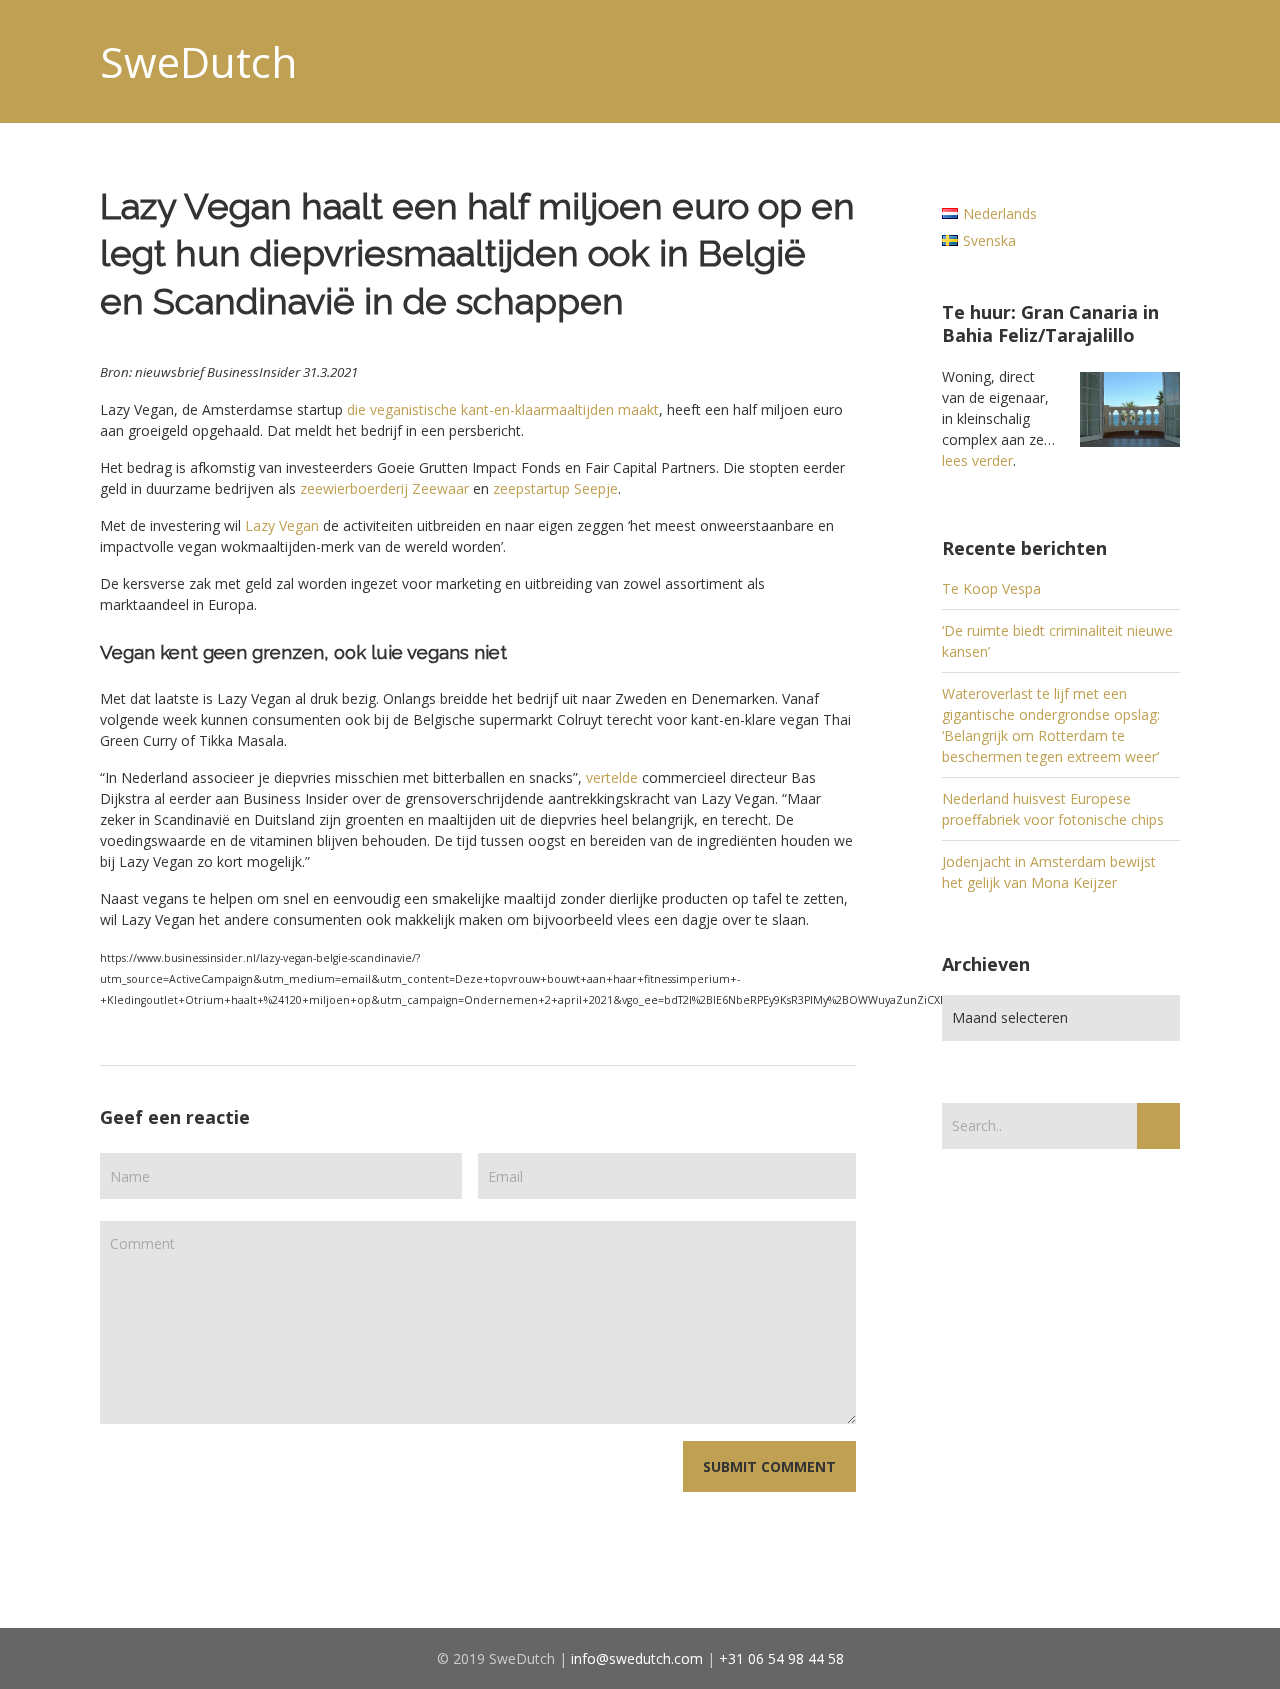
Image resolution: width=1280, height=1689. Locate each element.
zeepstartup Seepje (555, 488)
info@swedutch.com (637, 1658)
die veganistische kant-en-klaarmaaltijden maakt (503, 409)
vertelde (612, 777)
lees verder (977, 460)
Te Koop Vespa (991, 588)
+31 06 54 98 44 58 (781, 1658)
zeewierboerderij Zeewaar (384, 488)
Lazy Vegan (282, 525)
